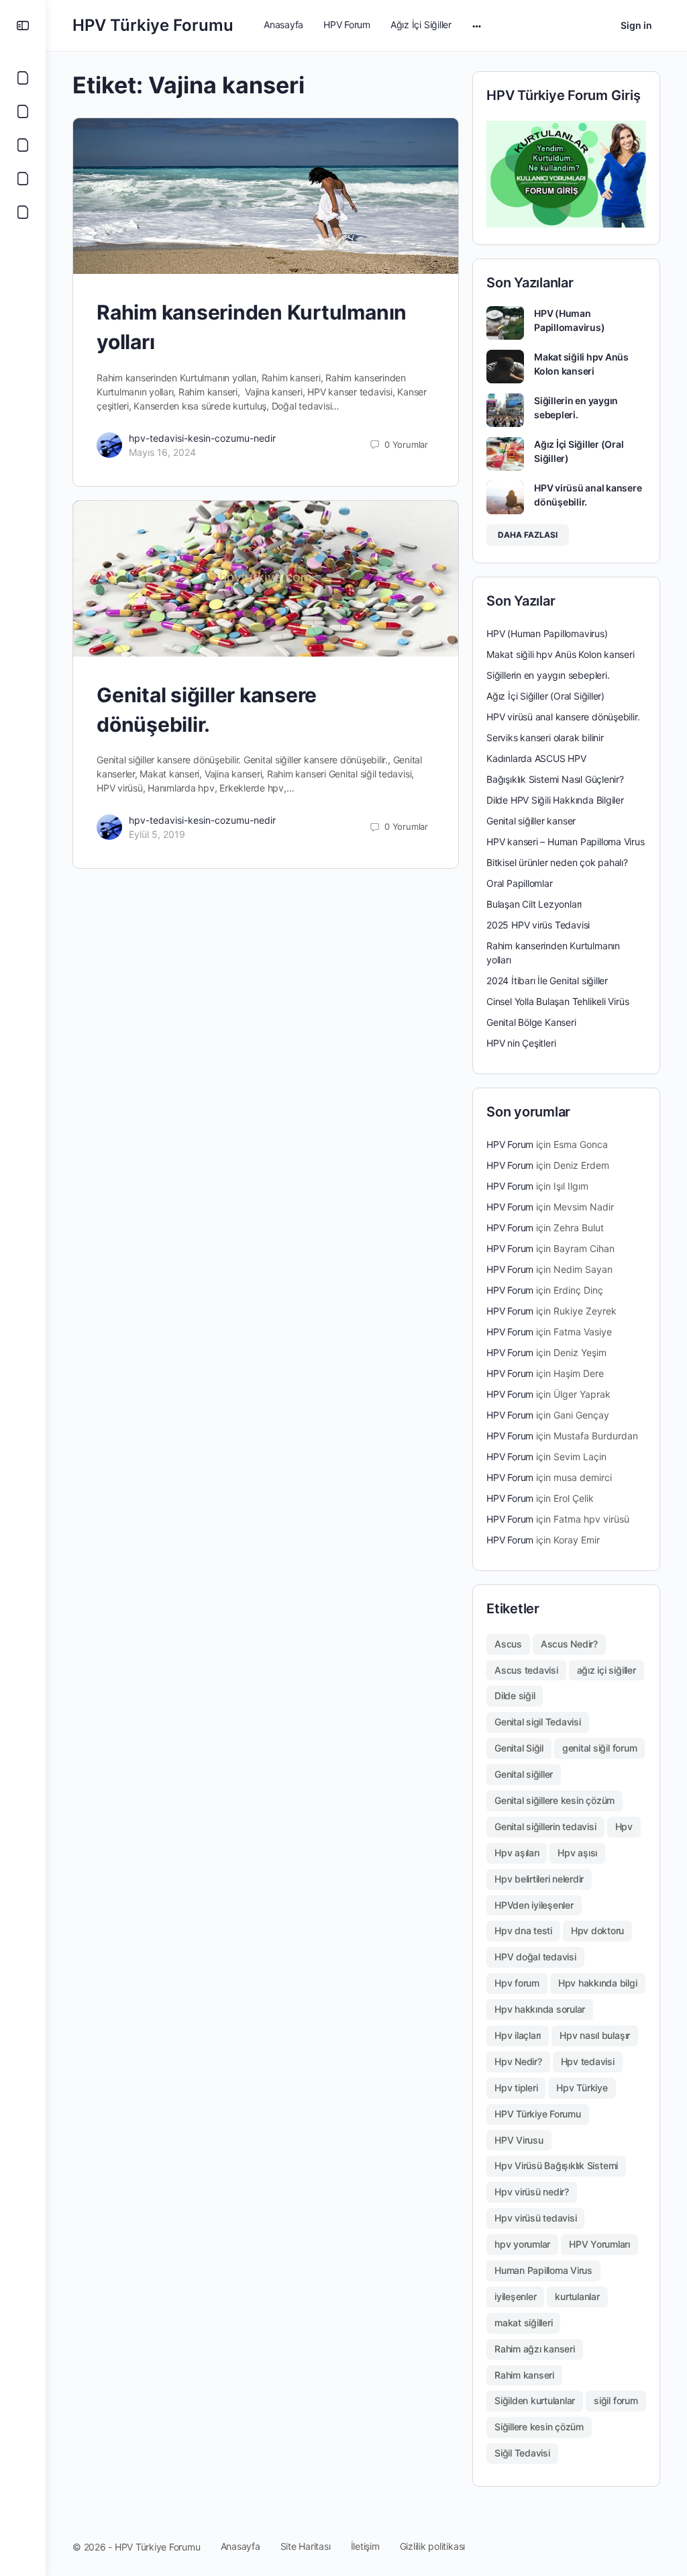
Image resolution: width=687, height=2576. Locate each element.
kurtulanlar (577, 2296)
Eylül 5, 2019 (157, 834)
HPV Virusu (519, 2140)
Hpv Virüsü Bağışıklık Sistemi (556, 2165)
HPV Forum (510, 1144)
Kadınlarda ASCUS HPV (536, 758)
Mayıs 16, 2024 (162, 452)
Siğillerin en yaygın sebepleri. (548, 675)
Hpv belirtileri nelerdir (539, 1879)
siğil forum (616, 2400)
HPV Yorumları (599, 2244)
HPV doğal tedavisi (535, 1957)
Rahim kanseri (524, 2375)
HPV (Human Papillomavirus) (547, 633)
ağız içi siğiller (606, 1670)
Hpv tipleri (516, 2088)
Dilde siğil (515, 1696)
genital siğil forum (599, 1748)
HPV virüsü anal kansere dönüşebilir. (563, 717)
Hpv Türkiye (582, 2088)
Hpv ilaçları (518, 2035)
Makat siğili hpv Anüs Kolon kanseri (561, 654)
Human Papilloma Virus (543, 2270)
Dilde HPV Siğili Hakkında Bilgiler (555, 800)
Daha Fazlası (528, 535)
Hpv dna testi (523, 1930)
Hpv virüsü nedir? (532, 2192)
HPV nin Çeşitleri (521, 1043)
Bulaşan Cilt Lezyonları (534, 904)
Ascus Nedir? (569, 1644)
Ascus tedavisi (526, 1670)
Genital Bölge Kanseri (531, 1022)
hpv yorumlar (522, 2244)
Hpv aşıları (517, 1853)
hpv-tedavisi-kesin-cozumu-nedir (202, 438)
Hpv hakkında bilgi (598, 1983)
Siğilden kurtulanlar (535, 2400)
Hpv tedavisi (588, 2061)
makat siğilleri (523, 2323)
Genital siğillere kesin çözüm (554, 1800)
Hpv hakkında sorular (540, 2009)
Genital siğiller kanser (531, 821)
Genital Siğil (519, 1748)
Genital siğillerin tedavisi (545, 1826)
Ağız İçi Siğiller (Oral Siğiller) (545, 696)
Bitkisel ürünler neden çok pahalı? (557, 862)
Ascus (508, 1644)
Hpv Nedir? (518, 2061)
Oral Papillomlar (520, 883)
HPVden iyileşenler (534, 1905)
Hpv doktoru (597, 1930)
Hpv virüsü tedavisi (535, 2218)
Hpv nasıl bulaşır (595, 2035)
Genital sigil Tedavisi (538, 1722)
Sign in (636, 25)
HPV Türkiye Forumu (153, 25)
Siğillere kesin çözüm (539, 2427)
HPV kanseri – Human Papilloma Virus (566, 842)
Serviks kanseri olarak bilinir (545, 737)
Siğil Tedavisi (522, 2453)
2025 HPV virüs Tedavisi (538, 925)
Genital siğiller (524, 1774)
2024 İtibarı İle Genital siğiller (547, 981)
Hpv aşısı (577, 1853)
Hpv (624, 1826)
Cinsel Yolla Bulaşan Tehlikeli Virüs (558, 1001)
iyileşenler (515, 2296)
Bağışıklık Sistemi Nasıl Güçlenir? (555, 779)
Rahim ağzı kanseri (535, 2349)
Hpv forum (517, 1983)
